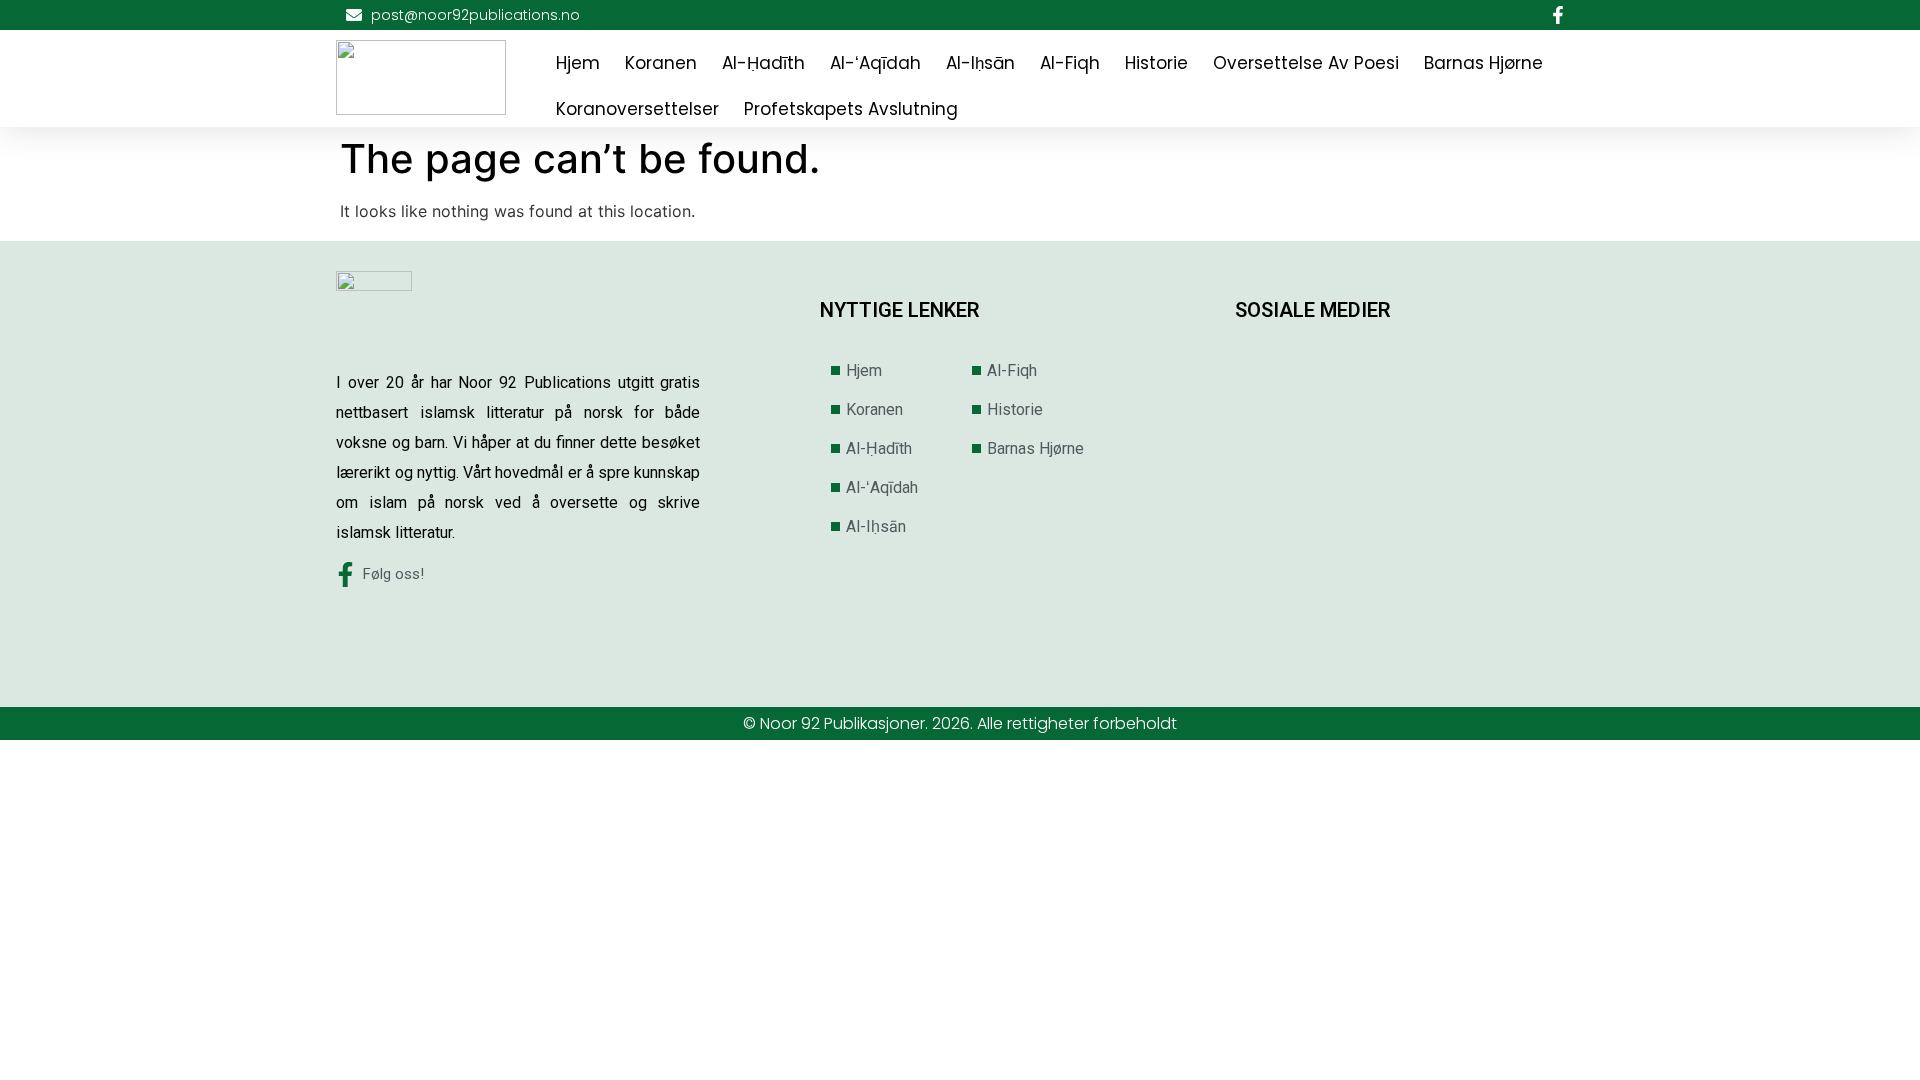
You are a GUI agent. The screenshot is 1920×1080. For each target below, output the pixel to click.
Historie (1156, 63)
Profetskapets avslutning (851, 109)
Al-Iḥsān (980, 63)
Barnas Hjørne (1483, 63)
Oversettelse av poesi (1306, 63)
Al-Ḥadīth (763, 63)
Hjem (578, 63)
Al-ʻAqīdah (875, 63)
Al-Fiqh (1070, 63)
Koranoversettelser (637, 109)
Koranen (661, 63)
